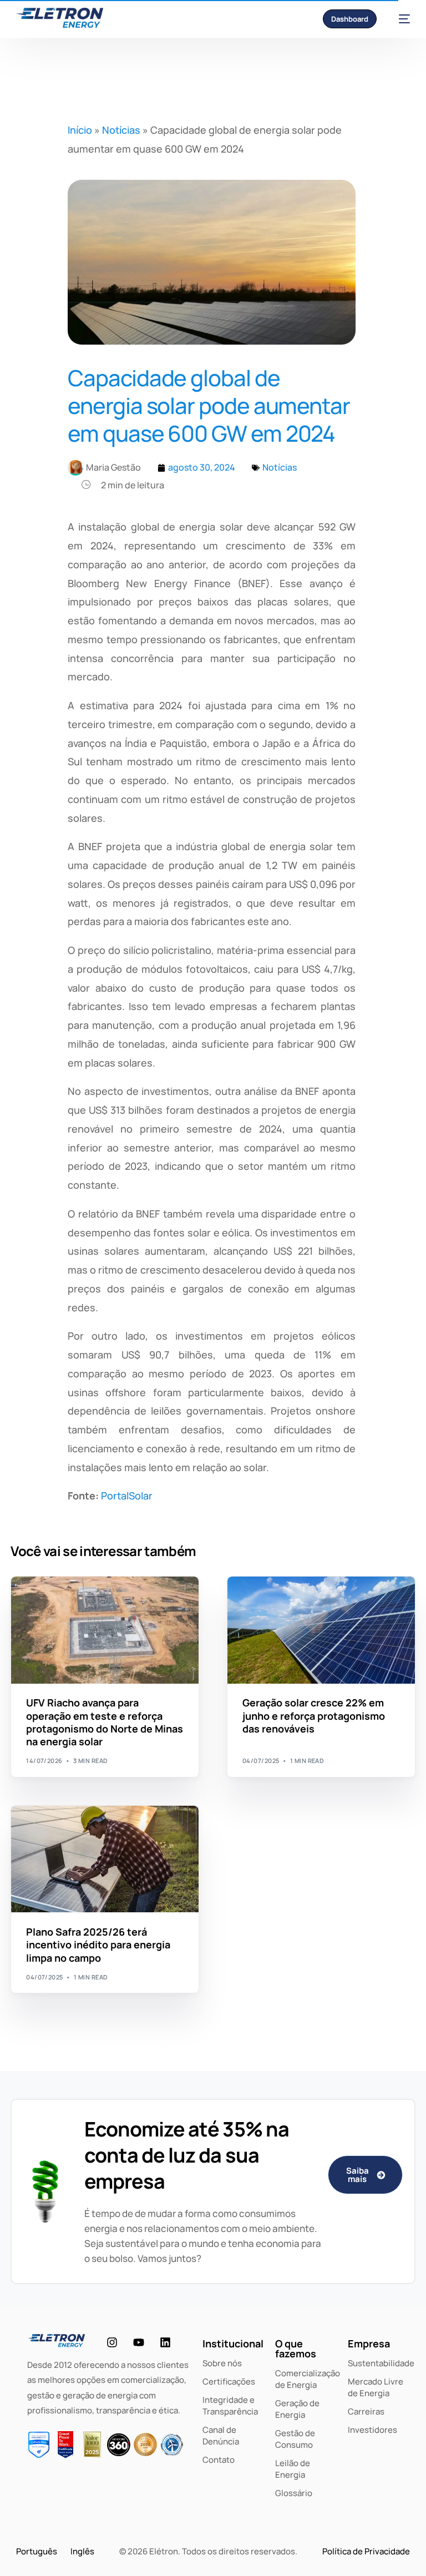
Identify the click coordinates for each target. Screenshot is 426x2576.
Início (80, 130)
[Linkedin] (165, 2342)
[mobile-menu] (399, 19)
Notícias (121, 130)
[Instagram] (112, 2342)
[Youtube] (139, 2342)
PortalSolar (127, 1496)
